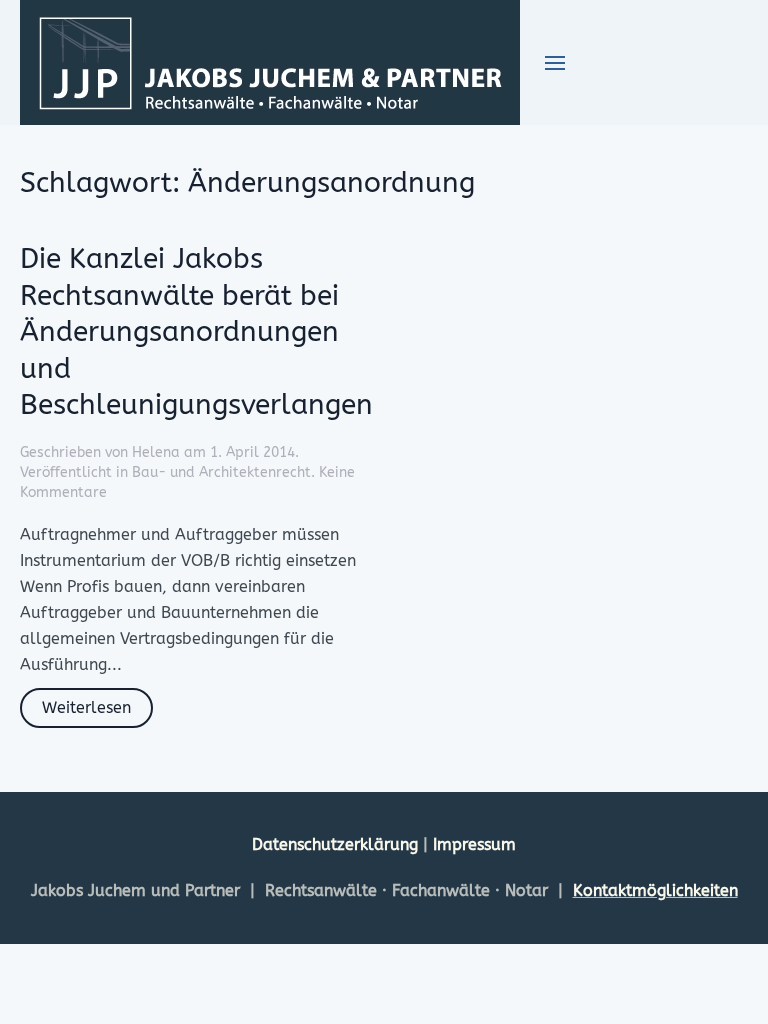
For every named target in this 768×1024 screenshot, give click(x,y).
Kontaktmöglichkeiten (655, 890)
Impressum (474, 844)
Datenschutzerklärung (337, 844)
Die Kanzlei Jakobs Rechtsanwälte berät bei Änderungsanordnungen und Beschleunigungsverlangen (196, 331)
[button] (555, 63)
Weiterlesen (86, 707)
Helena (156, 452)
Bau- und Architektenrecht (221, 472)
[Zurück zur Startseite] (270, 62)
